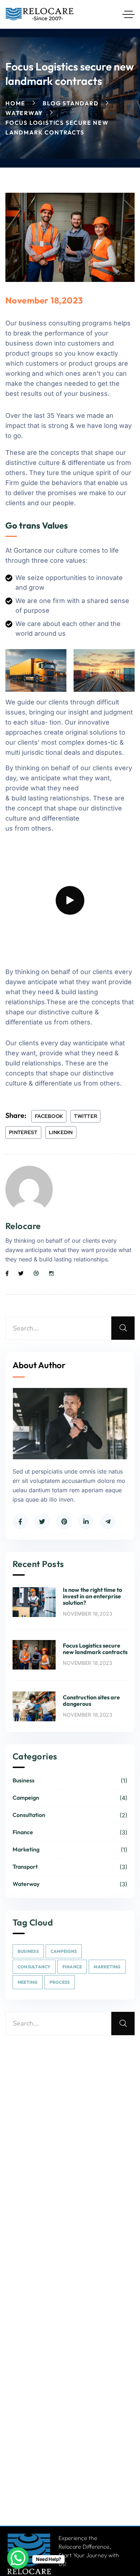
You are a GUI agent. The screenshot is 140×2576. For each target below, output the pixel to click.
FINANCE (72, 1967)
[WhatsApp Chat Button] (18, 2558)
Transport (70, 1867)
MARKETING (107, 1967)
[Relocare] (40, 14)
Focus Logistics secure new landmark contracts (95, 1649)
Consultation (70, 1815)
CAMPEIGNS (64, 1951)
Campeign (70, 1798)
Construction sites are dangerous (91, 1700)
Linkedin (61, 1132)
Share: (16, 1115)
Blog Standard (71, 103)
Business (70, 1781)
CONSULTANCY (34, 1967)
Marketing (70, 1850)
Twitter (85, 1116)
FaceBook (49, 1116)
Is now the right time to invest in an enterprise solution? (92, 1596)
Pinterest (23, 1132)
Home (15, 103)
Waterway (24, 113)
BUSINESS (28, 1951)
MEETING (28, 1982)
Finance (70, 1832)
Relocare (23, 1226)
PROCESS (60, 1982)
